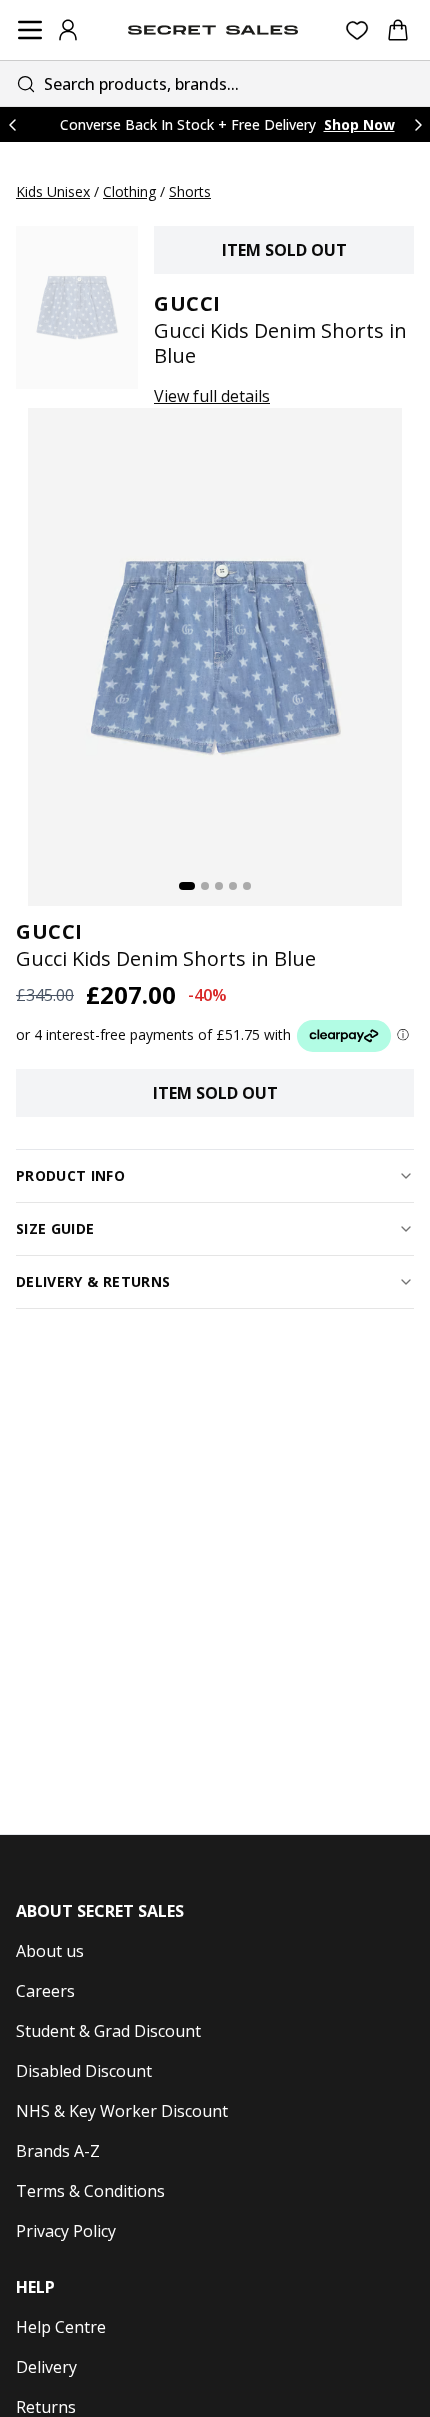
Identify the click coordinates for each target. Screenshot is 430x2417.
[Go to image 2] (205, 886)
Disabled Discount (84, 2071)
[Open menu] (30, 30)
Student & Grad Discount (108, 2031)
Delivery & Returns (93, 1281)
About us (50, 1951)
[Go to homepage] (213, 30)
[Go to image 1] (187, 886)
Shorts (190, 191)
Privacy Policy (66, 2231)
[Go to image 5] (247, 886)
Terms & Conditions (90, 2191)
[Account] (68, 30)
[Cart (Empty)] (398, 30)
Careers (45, 1991)
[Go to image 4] (233, 886)
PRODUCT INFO (70, 1175)
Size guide (55, 1228)
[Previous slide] (12, 124)
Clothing (129, 191)
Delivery (46, 2367)
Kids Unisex (53, 191)
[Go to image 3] (219, 886)
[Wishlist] (357, 30)
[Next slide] (418, 124)
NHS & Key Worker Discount (122, 2111)
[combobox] (215, 83)
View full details (212, 396)
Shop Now (359, 124)
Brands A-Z (58, 2151)
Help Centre (61, 2327)
